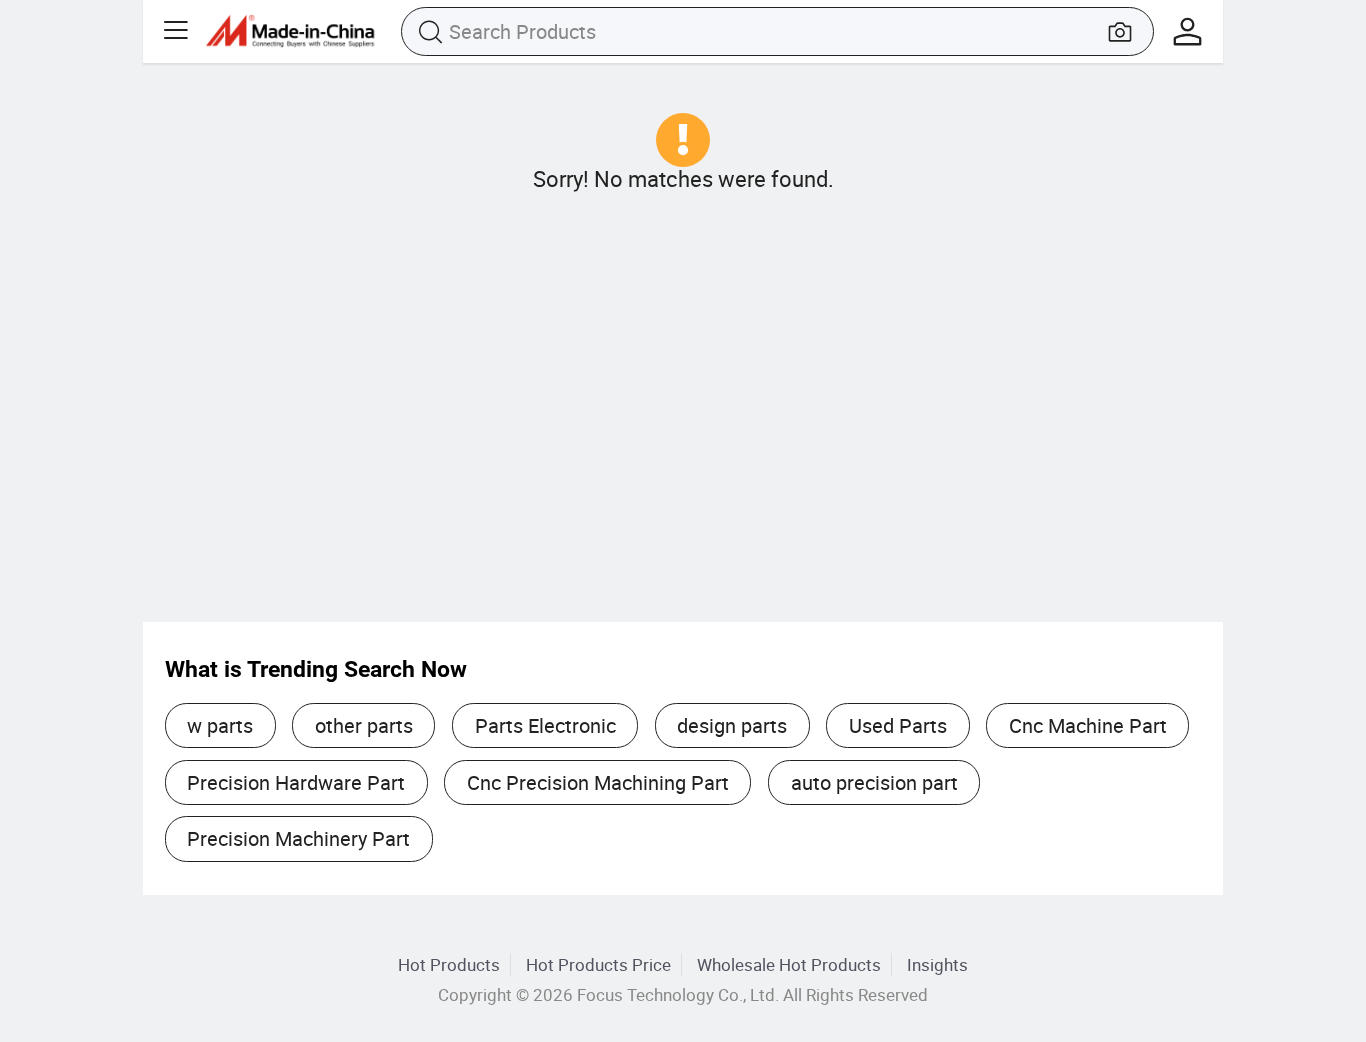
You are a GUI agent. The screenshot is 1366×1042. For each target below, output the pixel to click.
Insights (937, 964)
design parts (732, 725)
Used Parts (898, 725)
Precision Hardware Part (296, 782)
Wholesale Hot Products (789, 964)
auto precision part (874, 782)
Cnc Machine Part (1088, 725)
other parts (364, 725)
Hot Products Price (598, 964)
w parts (220, 725)
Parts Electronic (545, 725)
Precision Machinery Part (298, 838)
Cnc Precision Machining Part (598, 782)
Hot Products (449, 964)
